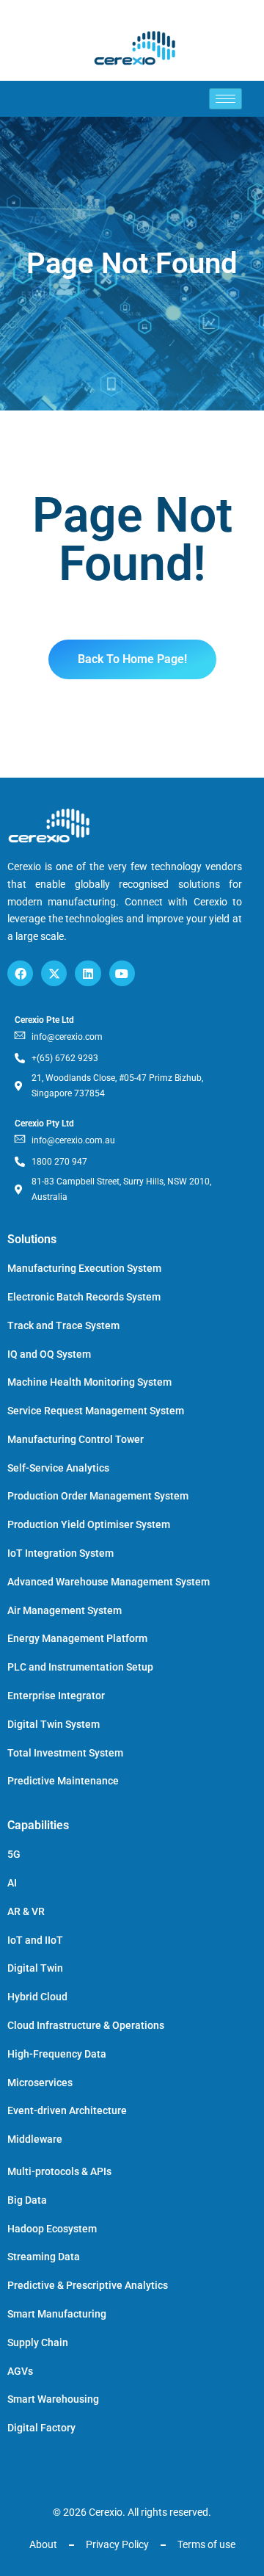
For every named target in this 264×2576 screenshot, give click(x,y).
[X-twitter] (54, 973)
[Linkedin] (88, 973)
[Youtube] (122, 973)
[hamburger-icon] (225, 99)
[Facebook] (20, 973)
